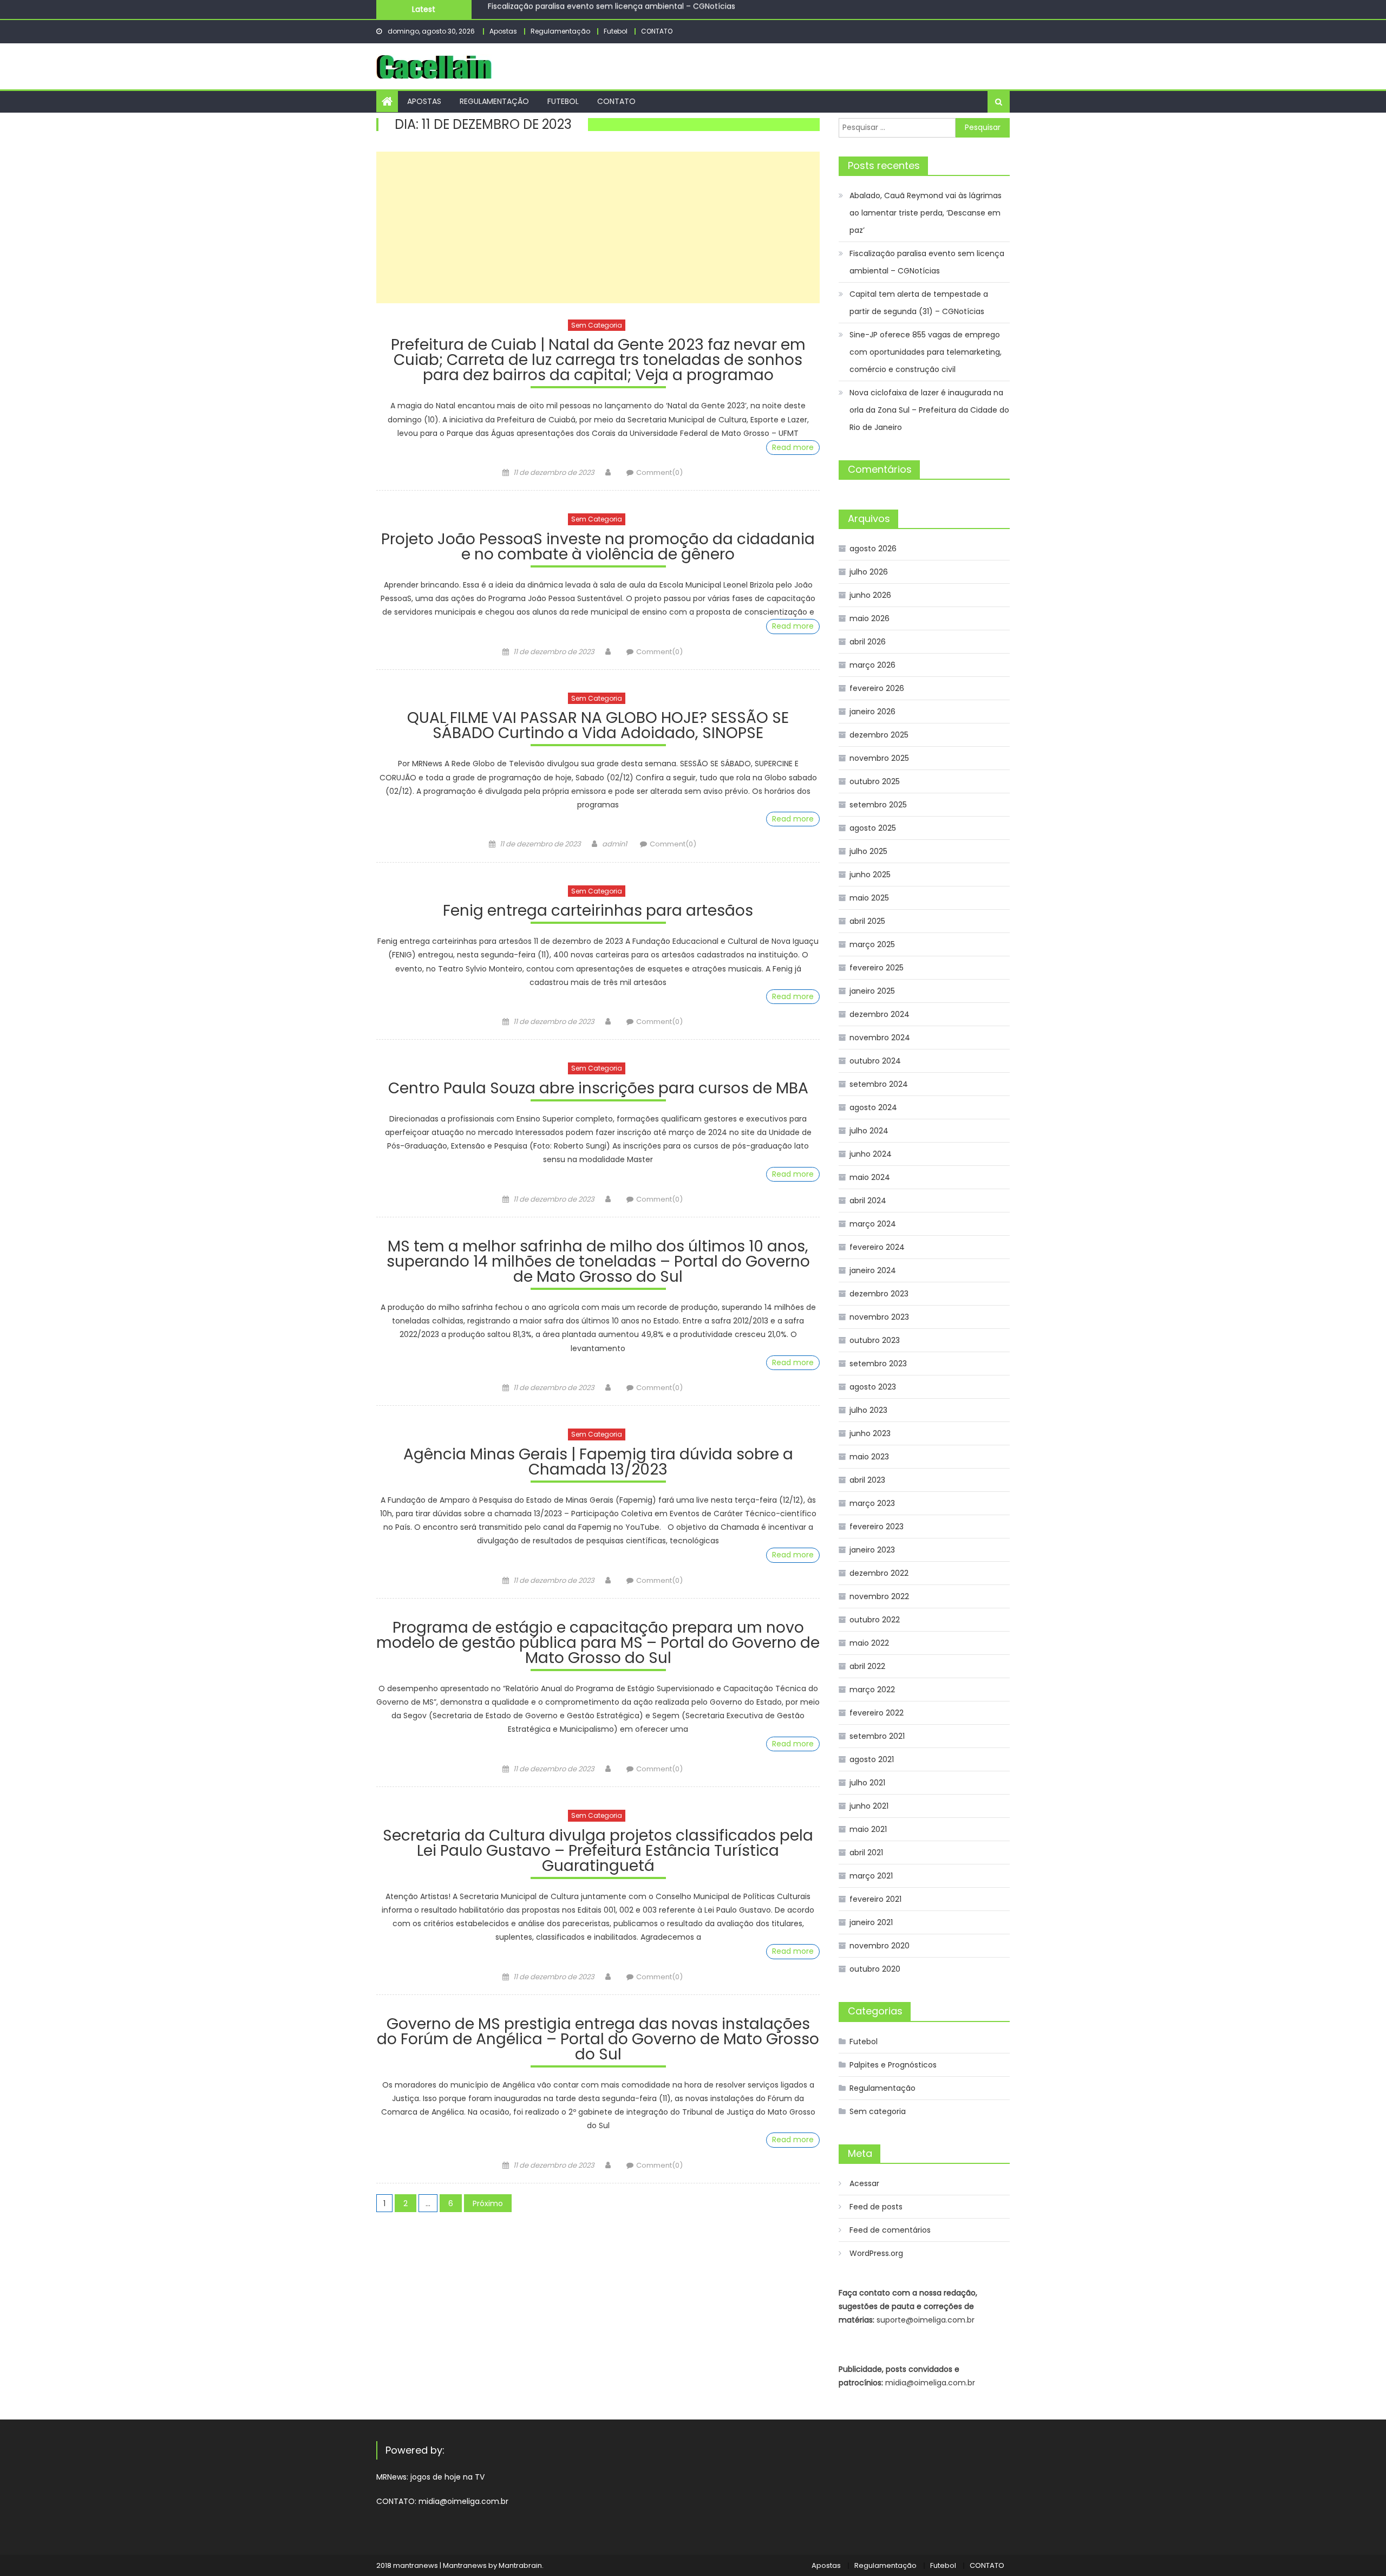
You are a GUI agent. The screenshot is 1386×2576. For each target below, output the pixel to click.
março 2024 (873, 1224)
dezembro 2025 (879, 735)
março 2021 (871, 1876)
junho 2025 (870, 875)
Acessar (864, 2183)
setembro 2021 (877, 1736)
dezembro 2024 (880, 1014)
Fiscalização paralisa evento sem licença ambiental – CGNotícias (927, 262)
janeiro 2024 (873, 1270)
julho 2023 (868, 1410)
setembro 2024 (879, 1084)
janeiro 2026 (872, 712)
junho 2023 (870, 1433)
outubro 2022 (875, 1620)
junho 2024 (871, 1154)
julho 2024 (869, 1131)
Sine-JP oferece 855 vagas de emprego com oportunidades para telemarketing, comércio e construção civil (926, 352)
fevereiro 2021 (875, 1899)
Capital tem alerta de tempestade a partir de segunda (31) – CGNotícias (626, 10)
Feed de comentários (890, 2230)
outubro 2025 (875, 781)
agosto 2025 (873, 828)
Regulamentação (560, 31)
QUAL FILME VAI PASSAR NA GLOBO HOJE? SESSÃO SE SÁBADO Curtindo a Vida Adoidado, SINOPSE (598, 727)
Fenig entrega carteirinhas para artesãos (598, 912)
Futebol (616, 31)
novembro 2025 (879, 758)
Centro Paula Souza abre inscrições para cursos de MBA (598, 1090)
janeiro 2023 (872, 1550)
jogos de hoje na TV (447, 2477)
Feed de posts (876, 2207)
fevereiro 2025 (877, 968)
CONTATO (657, 31)
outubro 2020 (875, 1969)
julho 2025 (868, 851)
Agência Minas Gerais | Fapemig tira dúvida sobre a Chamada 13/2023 (598, 1463)
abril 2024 (868, 1201)
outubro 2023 (875, 1340)
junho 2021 (869, 1806)
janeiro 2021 (871, 1922)
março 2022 (872, 1690)
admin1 (614, 844)
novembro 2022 (879, 1596)
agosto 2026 (873, 549)
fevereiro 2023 (877, 1527)
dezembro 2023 (879, 1294)
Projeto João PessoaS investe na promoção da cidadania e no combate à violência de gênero (598, 548)
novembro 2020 (880, 1946)
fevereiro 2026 (877, 688)
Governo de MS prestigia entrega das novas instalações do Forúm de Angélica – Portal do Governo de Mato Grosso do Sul (598, 2041)
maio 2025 (869, 898)
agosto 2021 (872, 1759)
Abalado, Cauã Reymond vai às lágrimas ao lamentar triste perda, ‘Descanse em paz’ (926, 213)
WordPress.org (876, 2253)
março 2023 (872, 1503)
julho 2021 (867, 1783)
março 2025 (872, 944)
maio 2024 (870, 1177)
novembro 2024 (880, 1038)
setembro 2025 (878, 805)
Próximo (488, 2203)
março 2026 (872, 665)
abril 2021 (866, 1853)
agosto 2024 (873, 1107)
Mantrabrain (520, 2565)
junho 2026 (870, 595)
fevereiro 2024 (877, 1247)
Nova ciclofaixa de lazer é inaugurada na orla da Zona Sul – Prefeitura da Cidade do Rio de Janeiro (929, 410)
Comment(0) (659, 472)
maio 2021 (868, 1829)
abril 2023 (867, 1480)
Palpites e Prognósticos (893, 2065)
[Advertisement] (598, 227)
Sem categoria (597, 325)
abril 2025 (867, 921)
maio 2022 (869, 1643)
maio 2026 (869, 618)
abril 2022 (867, 1666)
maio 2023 (869, 1457)
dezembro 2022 (879, 1573)
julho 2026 (869, 572)
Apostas (503, 31)
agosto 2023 (873, 1387)
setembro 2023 (878, 1364)
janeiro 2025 (872, 991)
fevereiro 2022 (877, 1713)
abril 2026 (868, 642)
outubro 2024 (875, 1061)
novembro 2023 (879, 1317)
